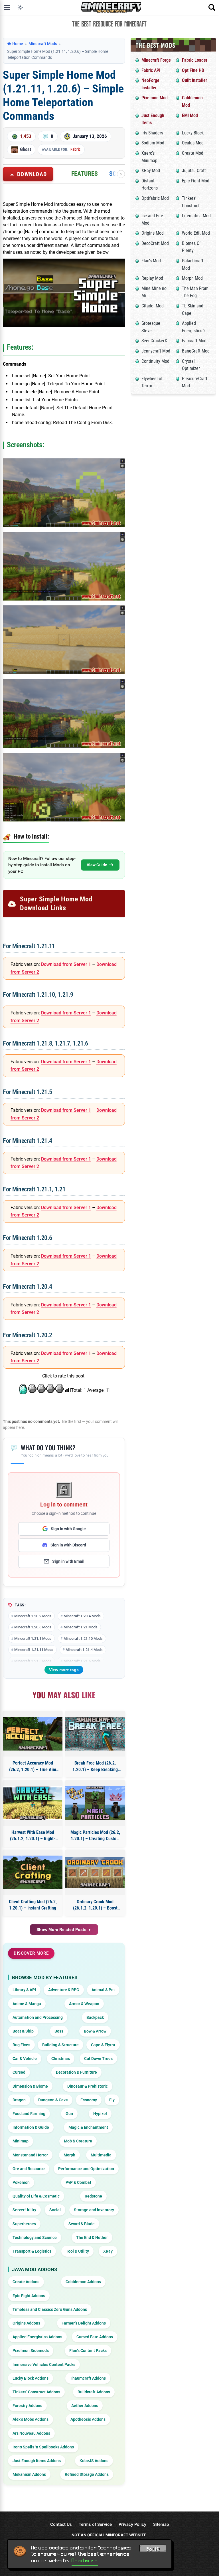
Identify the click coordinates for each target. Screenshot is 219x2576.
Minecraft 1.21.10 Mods (83, 1639)
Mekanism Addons (29, 2474)
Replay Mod (152, 278)
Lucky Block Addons (31, 2378)
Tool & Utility (77, 2251)
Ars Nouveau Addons (31, 2433)
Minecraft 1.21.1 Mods (33, 1639)
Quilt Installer (194, 80)
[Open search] (212, 7)
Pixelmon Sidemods (31, 2351)
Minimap (21, 2141)
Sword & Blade (82, 2224)
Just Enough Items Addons (37, 2461)
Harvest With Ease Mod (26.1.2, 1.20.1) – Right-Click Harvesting (33, 1836)
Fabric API (151, 70)
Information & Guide (31, 2127)
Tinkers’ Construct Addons (36, 2392)
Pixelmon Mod (155, 98)
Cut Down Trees (98, 2059)
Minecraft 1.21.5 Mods (33, 1661)
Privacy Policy (132, 2524)
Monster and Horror (30, 2155)
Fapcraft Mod (194, 341)
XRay (108, 2251)
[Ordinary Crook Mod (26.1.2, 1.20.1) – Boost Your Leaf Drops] (95, 1872)
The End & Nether (92, 2237)
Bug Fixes (21, 2045)
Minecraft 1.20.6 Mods (33, 1627)
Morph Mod (192, 278)
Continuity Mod (155, 361)
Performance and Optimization (86, 2169)
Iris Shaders (152, 133)
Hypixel (100, 2114)
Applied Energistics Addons (37, 2337)
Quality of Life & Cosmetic (36, 2196)
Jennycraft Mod (156, 351)
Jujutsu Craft (194, 171)
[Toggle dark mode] (20, 7)
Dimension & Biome (30, 2086)
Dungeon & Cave (53, 2100)
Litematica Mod (196, 216)
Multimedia (101, 2155)
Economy (89, 2100)
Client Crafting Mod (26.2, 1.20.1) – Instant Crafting (33, 1905)
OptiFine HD (193, 70)
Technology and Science (35, 2237)
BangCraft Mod (196, 351)
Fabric (75, 149)
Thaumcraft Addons (88, 2378)
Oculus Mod (193, 143)
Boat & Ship (23, 2031)
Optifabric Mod (155, 198)
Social (55, 2210)
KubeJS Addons (94, 2461)
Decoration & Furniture (76, 2072)
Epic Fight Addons (29, 2296)
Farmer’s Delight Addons (84, 2323)
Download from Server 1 (66, 964)
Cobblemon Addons (83, 2282)
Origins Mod (153, 233)
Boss (59, 2031)
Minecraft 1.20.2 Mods (33, 1616)
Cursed (19, 2072)
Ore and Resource (29, 2169)
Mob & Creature (78, 2141)
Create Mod (193, 153)
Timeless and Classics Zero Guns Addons (50, 2309)
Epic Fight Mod (196, 181)
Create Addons (26, 2282)
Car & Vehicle (25, 2059)
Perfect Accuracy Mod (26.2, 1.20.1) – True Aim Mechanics (33, 1767)
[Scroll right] (121, 174)
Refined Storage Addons (87, 2474)
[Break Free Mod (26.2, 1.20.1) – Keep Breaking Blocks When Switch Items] (95, 1734)
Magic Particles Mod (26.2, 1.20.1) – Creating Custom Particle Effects (95, 1836)
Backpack (95, 2017)
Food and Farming (29, 2114)
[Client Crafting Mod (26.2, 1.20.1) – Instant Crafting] (33, 1872)
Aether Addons (85, 2406)
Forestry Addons (27, 2406)
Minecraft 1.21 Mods (81, 1627)
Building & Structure (60, 2045)
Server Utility (24, 2210)
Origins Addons (26, 2323)
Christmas (61, 2059)
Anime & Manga (27, 2004)
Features (85, 174)
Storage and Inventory (94, 2210)
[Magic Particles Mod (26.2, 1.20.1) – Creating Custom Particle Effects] (95, 1803)
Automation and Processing (38, 2017)
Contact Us (61, 2524)
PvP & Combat (78, 2182)
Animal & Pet (103, 1990)
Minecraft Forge (156, 60)
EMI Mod (190, 115)
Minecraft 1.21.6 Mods (82, 1661)
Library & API (24, 1990)
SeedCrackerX (154, 341)
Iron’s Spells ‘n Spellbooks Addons (43, 2447)
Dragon (19, 2100)
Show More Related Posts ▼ (64, 1930)
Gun (69, 2114)
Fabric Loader (195, 60)
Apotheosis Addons (88, 2419)
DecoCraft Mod (155, 243)
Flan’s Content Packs (88, 2351)
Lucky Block (193, 133)
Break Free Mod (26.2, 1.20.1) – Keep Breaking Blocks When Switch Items (95, 1767)
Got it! (153, 2549)
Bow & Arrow (95, 2031)
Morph (69, 2155)
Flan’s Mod (151, 261)
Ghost (26, 149)
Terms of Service (95, 2524)
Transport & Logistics (32, 2251)
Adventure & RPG (64, 1990)
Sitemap (161, 2524)
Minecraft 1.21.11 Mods (34, 1650)
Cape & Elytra (103, 2045)
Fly (112, 2100)
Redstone (93, 2196)
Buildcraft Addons (94, 2392)
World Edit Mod (196, 233)
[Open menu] (7, 7)
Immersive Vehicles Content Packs (44, 2364)
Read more (85, 2561)
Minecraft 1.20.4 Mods (82, 1616)
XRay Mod (151, 171)
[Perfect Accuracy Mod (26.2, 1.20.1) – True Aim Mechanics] (33, 1734)
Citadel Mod (153, 306)
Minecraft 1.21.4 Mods (84, 1650)
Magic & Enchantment (88, 2127)
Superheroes (24, 2224)
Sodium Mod (153, 143)
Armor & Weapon (84, 2004)
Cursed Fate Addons (95, 2337)
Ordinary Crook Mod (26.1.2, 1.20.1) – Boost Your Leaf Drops (95, 1905)
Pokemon (21, 2182)
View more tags (64, 1670)
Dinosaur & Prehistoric (88, 2086)
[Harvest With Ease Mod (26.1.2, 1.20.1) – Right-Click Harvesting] (33, 1803)
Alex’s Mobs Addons (31, 2419)
